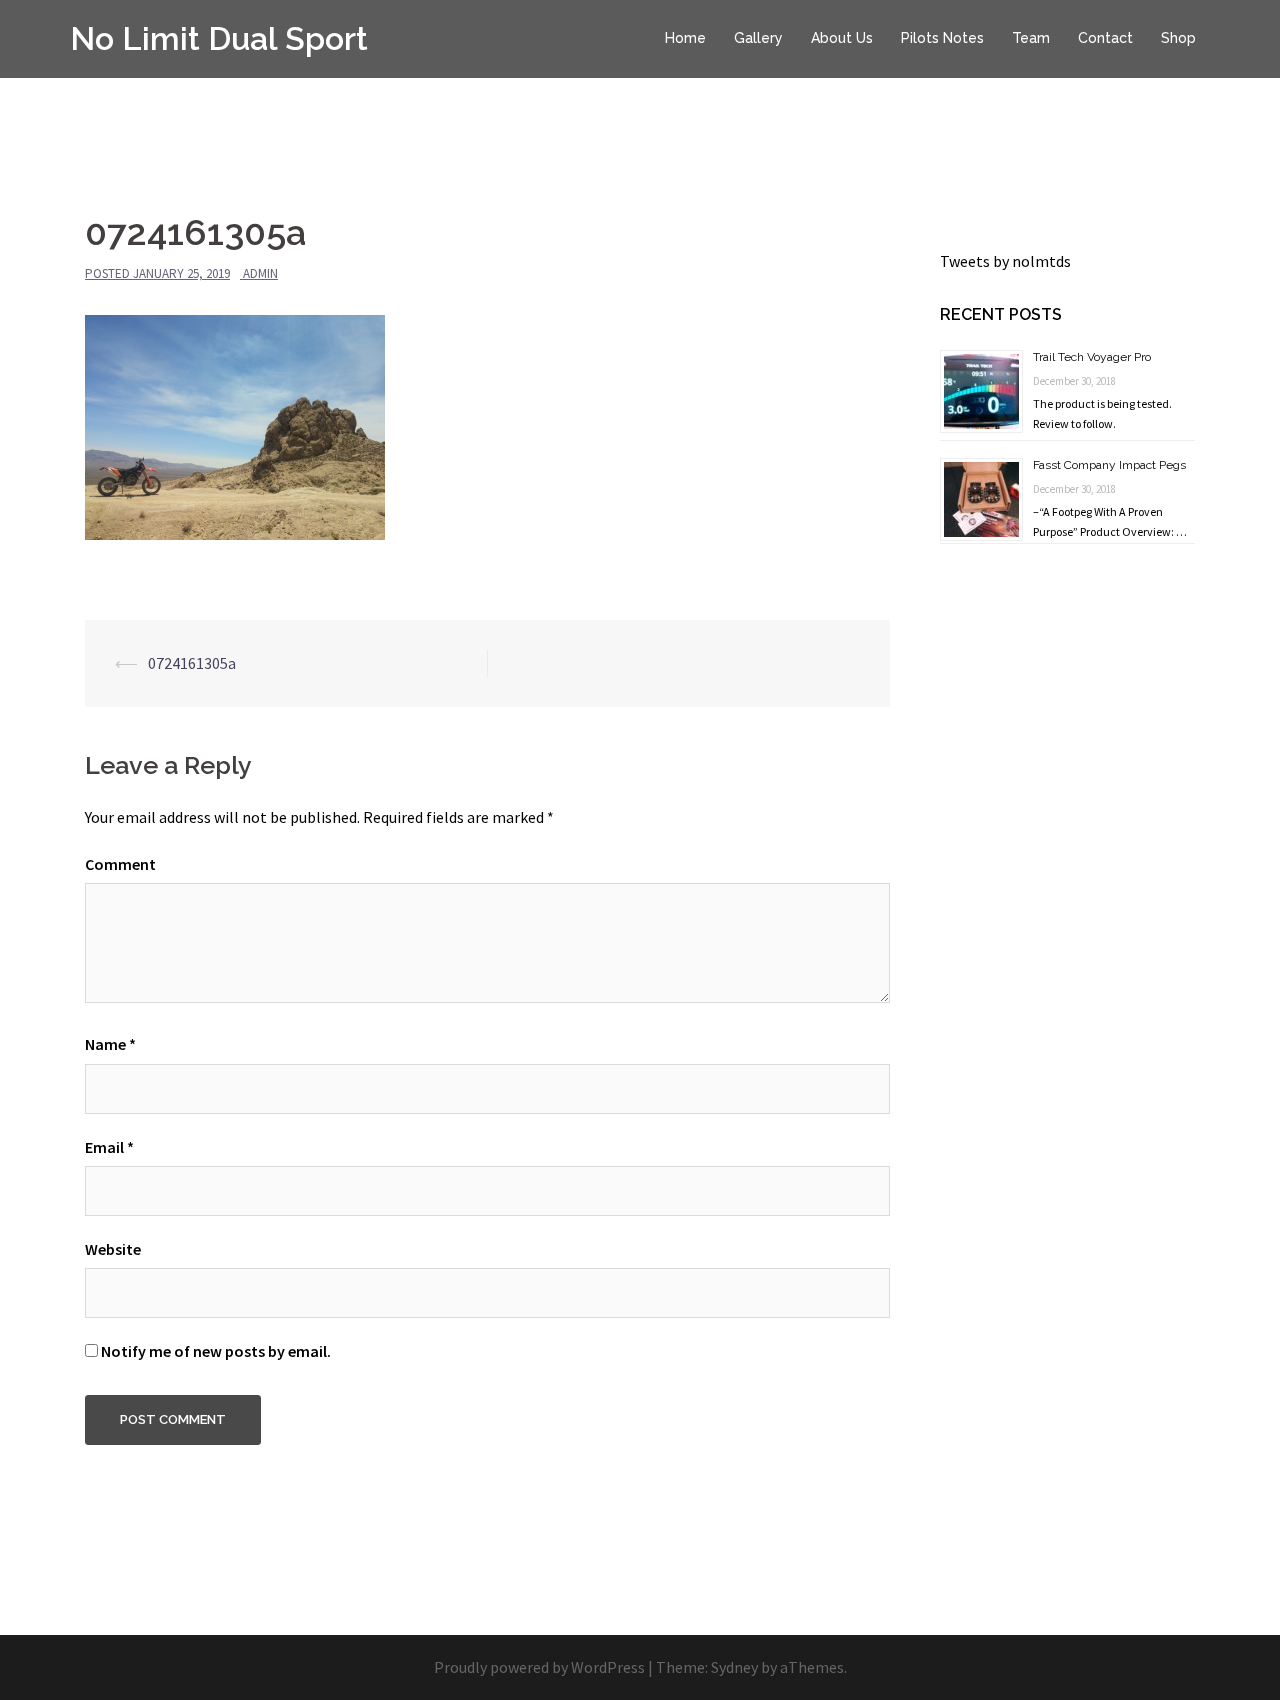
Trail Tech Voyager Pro (1092, 357)
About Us (842, 38)
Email (109, 1147)
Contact (1105, 38)
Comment (120, 864)
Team (1031, 38)
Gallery (758, 38)
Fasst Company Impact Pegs (1109, 465)
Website (113, 1249)
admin (260, 273)
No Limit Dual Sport (219, 38)
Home (685, 38)
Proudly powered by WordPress (539, 1667)
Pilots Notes (942, 38)
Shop (1178, 38)
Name (110, 1044)
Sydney (734, 1667)
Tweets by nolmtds (1005, 261)
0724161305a (192, 663)
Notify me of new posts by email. (216, 1351)
